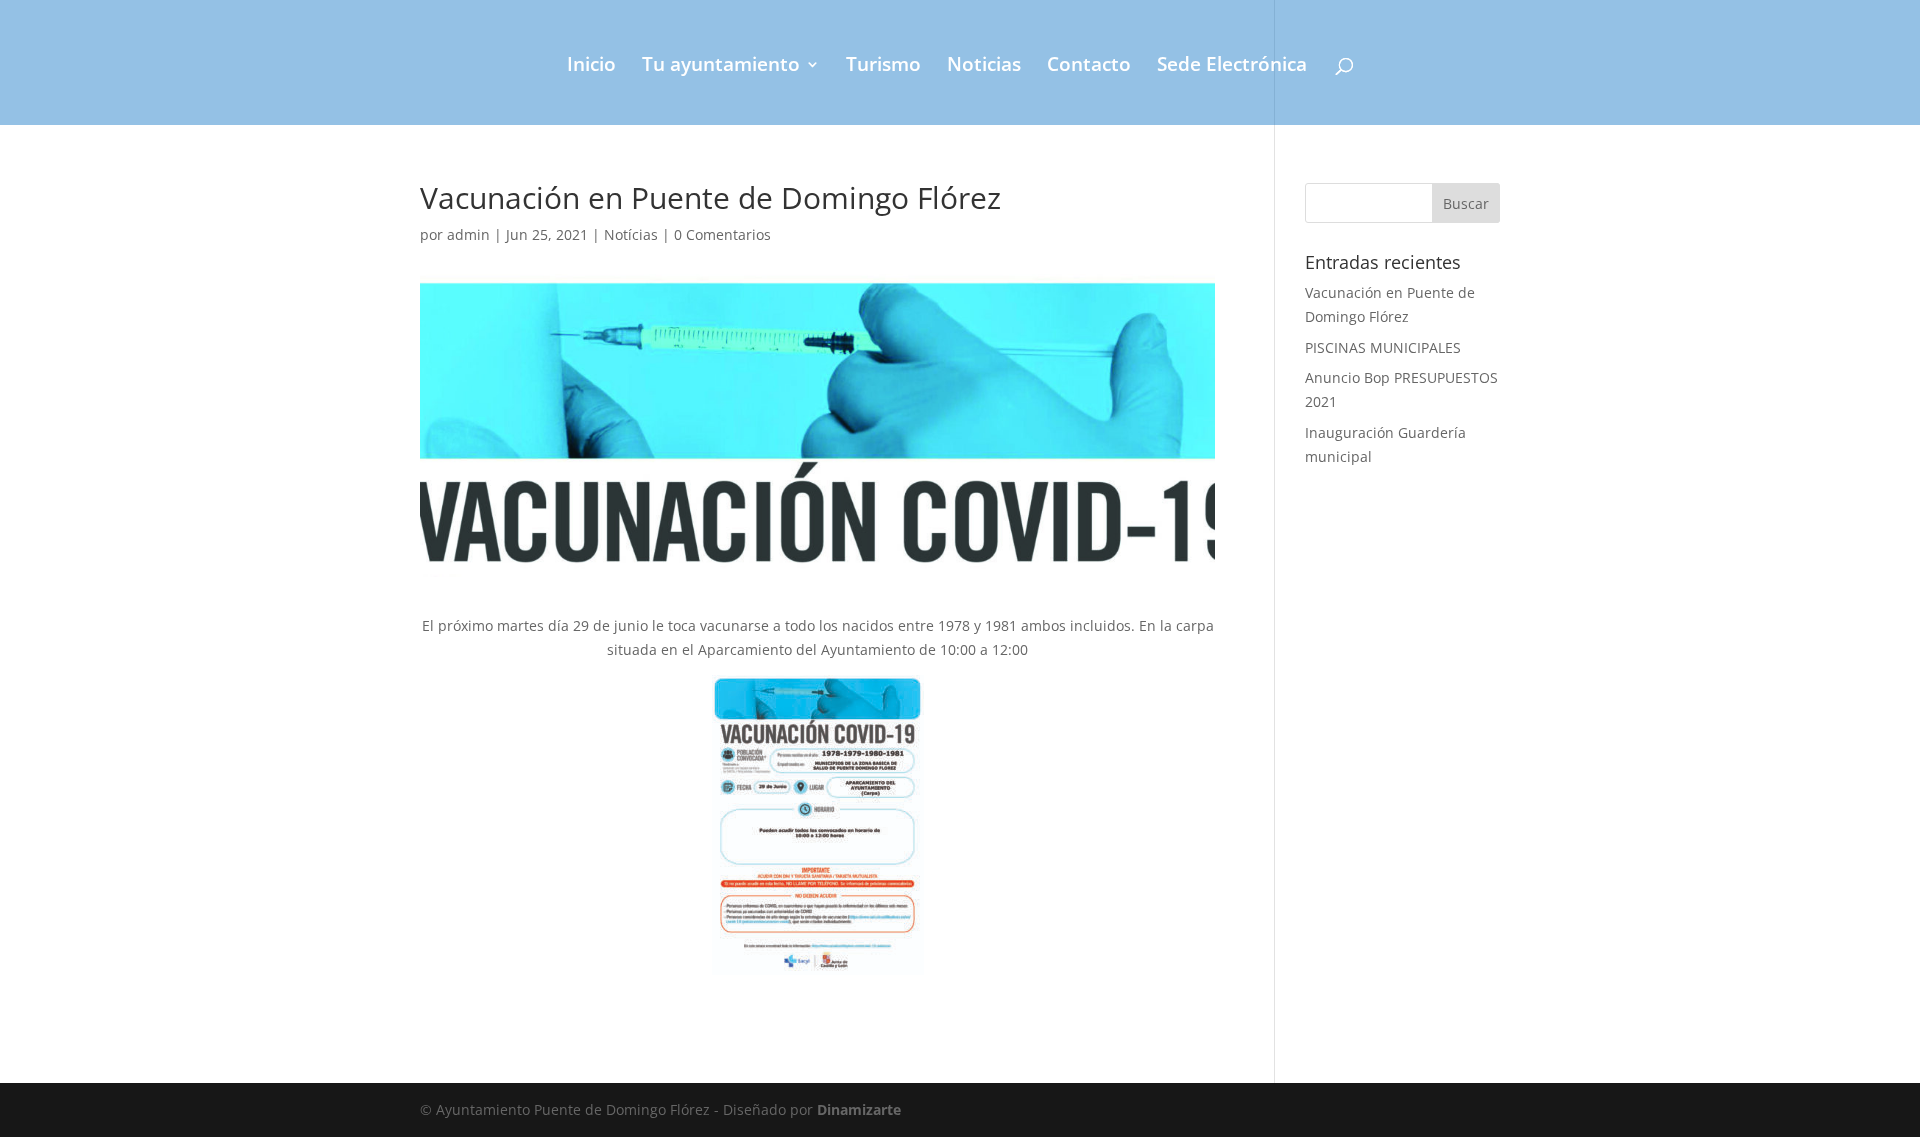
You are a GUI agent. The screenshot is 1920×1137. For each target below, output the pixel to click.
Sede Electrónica (1232, 67)
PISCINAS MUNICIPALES (1383, 347)
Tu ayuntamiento (721, 67)
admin (468, 234)
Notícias (631, 234)
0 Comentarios (722, 234)
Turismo (883, 67)
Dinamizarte (859, 1109)
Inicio (591, 67)
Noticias (984, 67)
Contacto (1089, 67)
